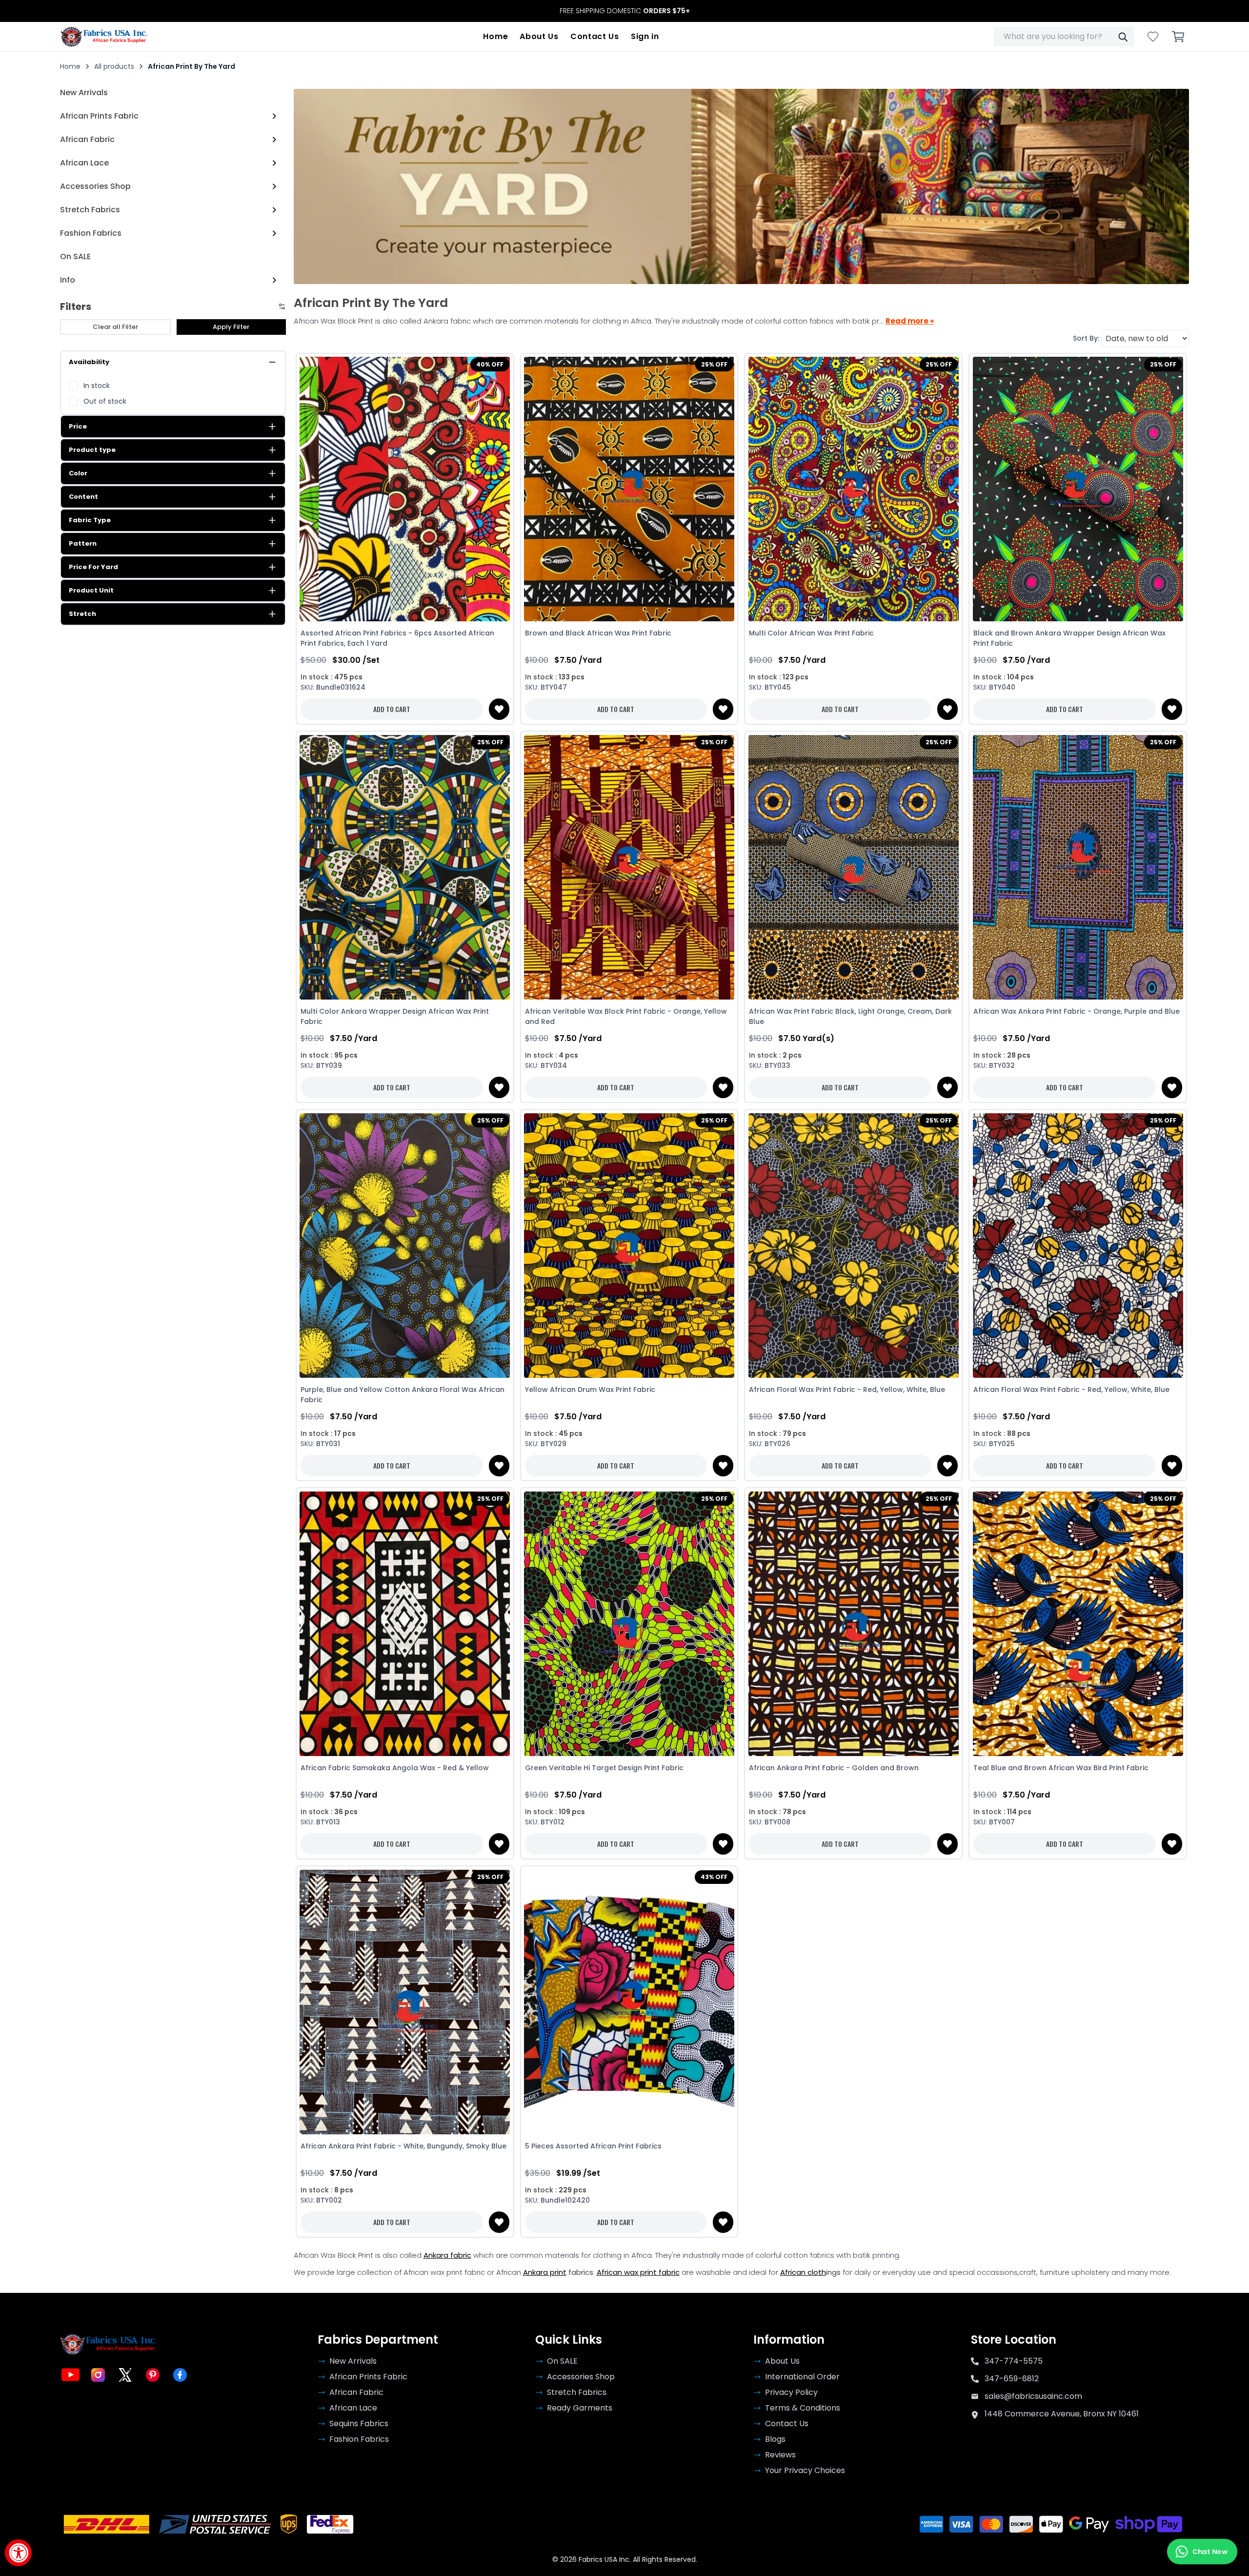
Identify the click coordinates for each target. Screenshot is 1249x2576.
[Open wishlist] (1153, 37)
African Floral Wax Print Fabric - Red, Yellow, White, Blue (847, 1390)
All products (114, 66)
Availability (89, 362)
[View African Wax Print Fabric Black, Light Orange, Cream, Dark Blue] (853, 867)
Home (495, 36)
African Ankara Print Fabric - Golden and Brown (834, 1768)
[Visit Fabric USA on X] (125, 2375)
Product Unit (91, 590)
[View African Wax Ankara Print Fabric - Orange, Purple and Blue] (1078, 867)
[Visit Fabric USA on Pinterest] (153, 2375)
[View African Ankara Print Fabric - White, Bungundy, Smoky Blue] (405, 2002)
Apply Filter (231, 327)
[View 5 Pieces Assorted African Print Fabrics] (629, 2002)
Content (83, 497)
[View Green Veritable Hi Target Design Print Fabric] (629, 1624)
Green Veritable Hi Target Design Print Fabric (604, 1768)
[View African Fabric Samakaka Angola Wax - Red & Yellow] (405, 1624)
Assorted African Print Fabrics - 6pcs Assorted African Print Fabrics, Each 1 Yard (397, 638)
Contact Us (595, 36)
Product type (92, 450)
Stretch (82, 614)
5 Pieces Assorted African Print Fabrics (593, 2146)
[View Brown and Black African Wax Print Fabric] (629, 489)
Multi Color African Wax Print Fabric (811, 633)
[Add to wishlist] (499, 709)
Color (78, 473)
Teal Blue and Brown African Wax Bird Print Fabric (1061, 1768)
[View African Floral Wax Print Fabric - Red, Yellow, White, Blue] (853, 1245)
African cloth (803, 2272)
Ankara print (545, 2272)
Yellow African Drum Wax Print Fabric (590, 1390)
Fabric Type (90, 520)
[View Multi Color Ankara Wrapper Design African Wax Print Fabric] (405, 867)
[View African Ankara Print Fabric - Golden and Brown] (853, 1624)
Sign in (645, 36)
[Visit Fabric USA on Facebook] (180, 2375)
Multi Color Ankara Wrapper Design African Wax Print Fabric (395, 1016)
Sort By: (1086, 338)
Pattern (83, 543)
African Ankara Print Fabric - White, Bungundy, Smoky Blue (403, 2146)
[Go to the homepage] (104, 37)
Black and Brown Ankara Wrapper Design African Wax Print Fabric (1069, 638)
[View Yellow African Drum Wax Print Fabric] (629, 1245)
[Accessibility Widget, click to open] (18, 2553)
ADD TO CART (392, 709)
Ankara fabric (447, 2255)
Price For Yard (93, 567)
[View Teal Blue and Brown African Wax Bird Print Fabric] (1078, 1624)
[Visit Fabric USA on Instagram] (98, 2375)
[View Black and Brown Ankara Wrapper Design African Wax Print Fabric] (1078, 489)
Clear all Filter (115, 327)
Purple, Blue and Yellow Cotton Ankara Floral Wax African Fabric (403, 1395)
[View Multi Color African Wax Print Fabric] (853, 489)
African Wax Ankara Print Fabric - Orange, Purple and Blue (1077, 1011)
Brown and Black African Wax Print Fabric (598, 633)
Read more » (910, 321)
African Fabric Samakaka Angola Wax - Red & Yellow (395, 1768)
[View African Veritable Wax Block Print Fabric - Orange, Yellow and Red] (629, 867)
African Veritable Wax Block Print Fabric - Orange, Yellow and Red (626, 1016)
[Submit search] (1123, 37)
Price (78, 426)
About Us (539, 36)
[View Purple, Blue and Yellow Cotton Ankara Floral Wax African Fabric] (405, 1245)
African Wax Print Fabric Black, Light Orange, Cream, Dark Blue (850, 1016)
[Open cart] (1178, 37)
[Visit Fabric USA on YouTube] (71, 2375)
